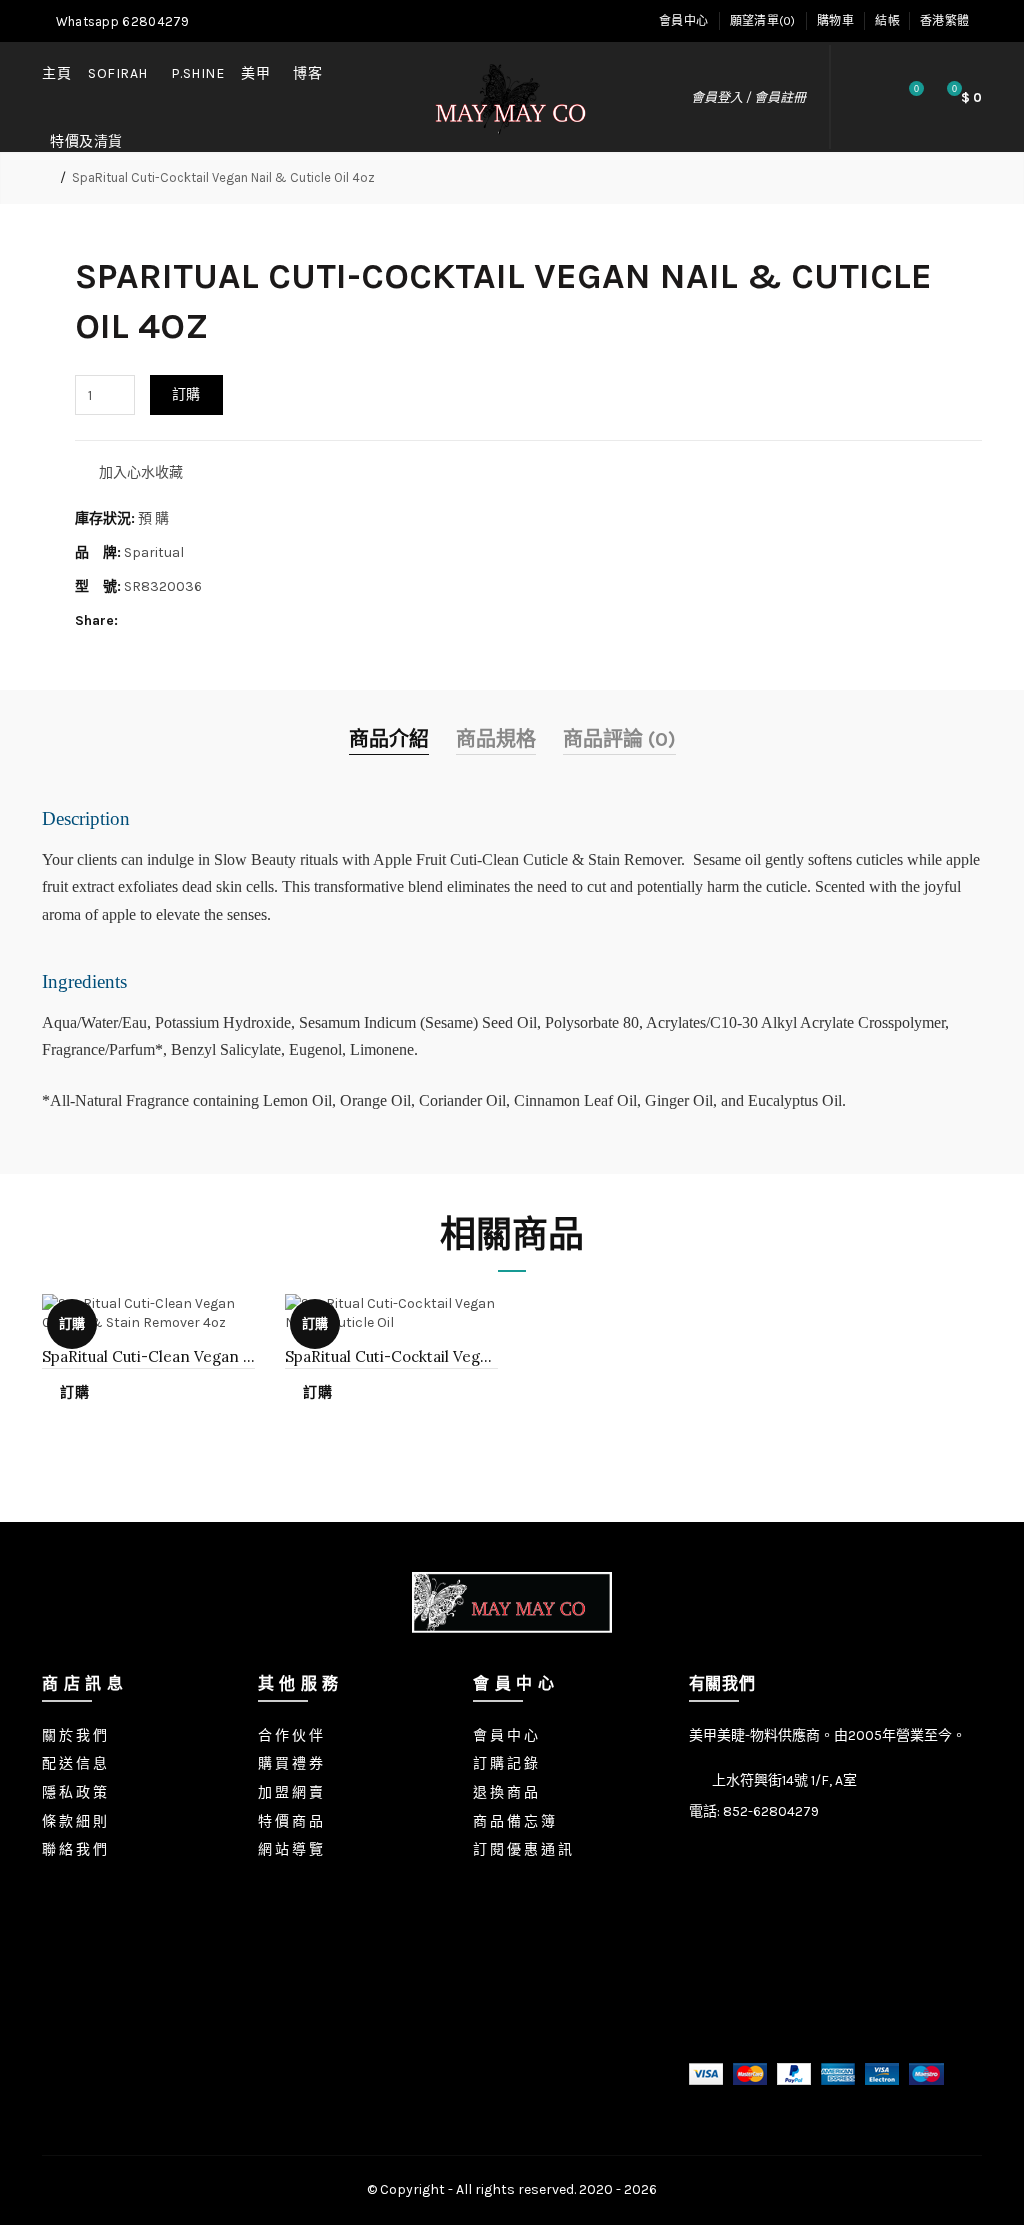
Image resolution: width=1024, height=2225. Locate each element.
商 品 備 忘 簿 (514, 1821)
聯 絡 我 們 (74, 1849)
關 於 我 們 (74, 1735)
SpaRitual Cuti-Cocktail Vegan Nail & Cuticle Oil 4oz (223, 177)
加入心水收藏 (141, 472)
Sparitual (154, 552)
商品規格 (496, 739)
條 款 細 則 (74, 1821)
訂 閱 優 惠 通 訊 (522, 1849)
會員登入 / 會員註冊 (748, 97)
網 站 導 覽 (290, 1849)
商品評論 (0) (619, 739)
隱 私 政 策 (74, 1792)
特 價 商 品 (290, 1821)
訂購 (186, 394)
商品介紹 (389, 739)
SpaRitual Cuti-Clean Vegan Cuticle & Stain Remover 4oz (148, 1356)
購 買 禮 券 (290, 1763)
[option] (148, 1361)
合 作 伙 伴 (290, 1735)
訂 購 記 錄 (505, 1763)
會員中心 (683, 21)
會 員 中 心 (505, 1735)
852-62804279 (771, 1811)
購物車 (835, 21)
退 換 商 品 (505, 1792)
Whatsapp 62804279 (120, 21)
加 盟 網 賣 (290, 1792)
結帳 (887, 21)
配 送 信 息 (74, 1763)
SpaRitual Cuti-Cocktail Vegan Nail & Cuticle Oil (391, 1356)
